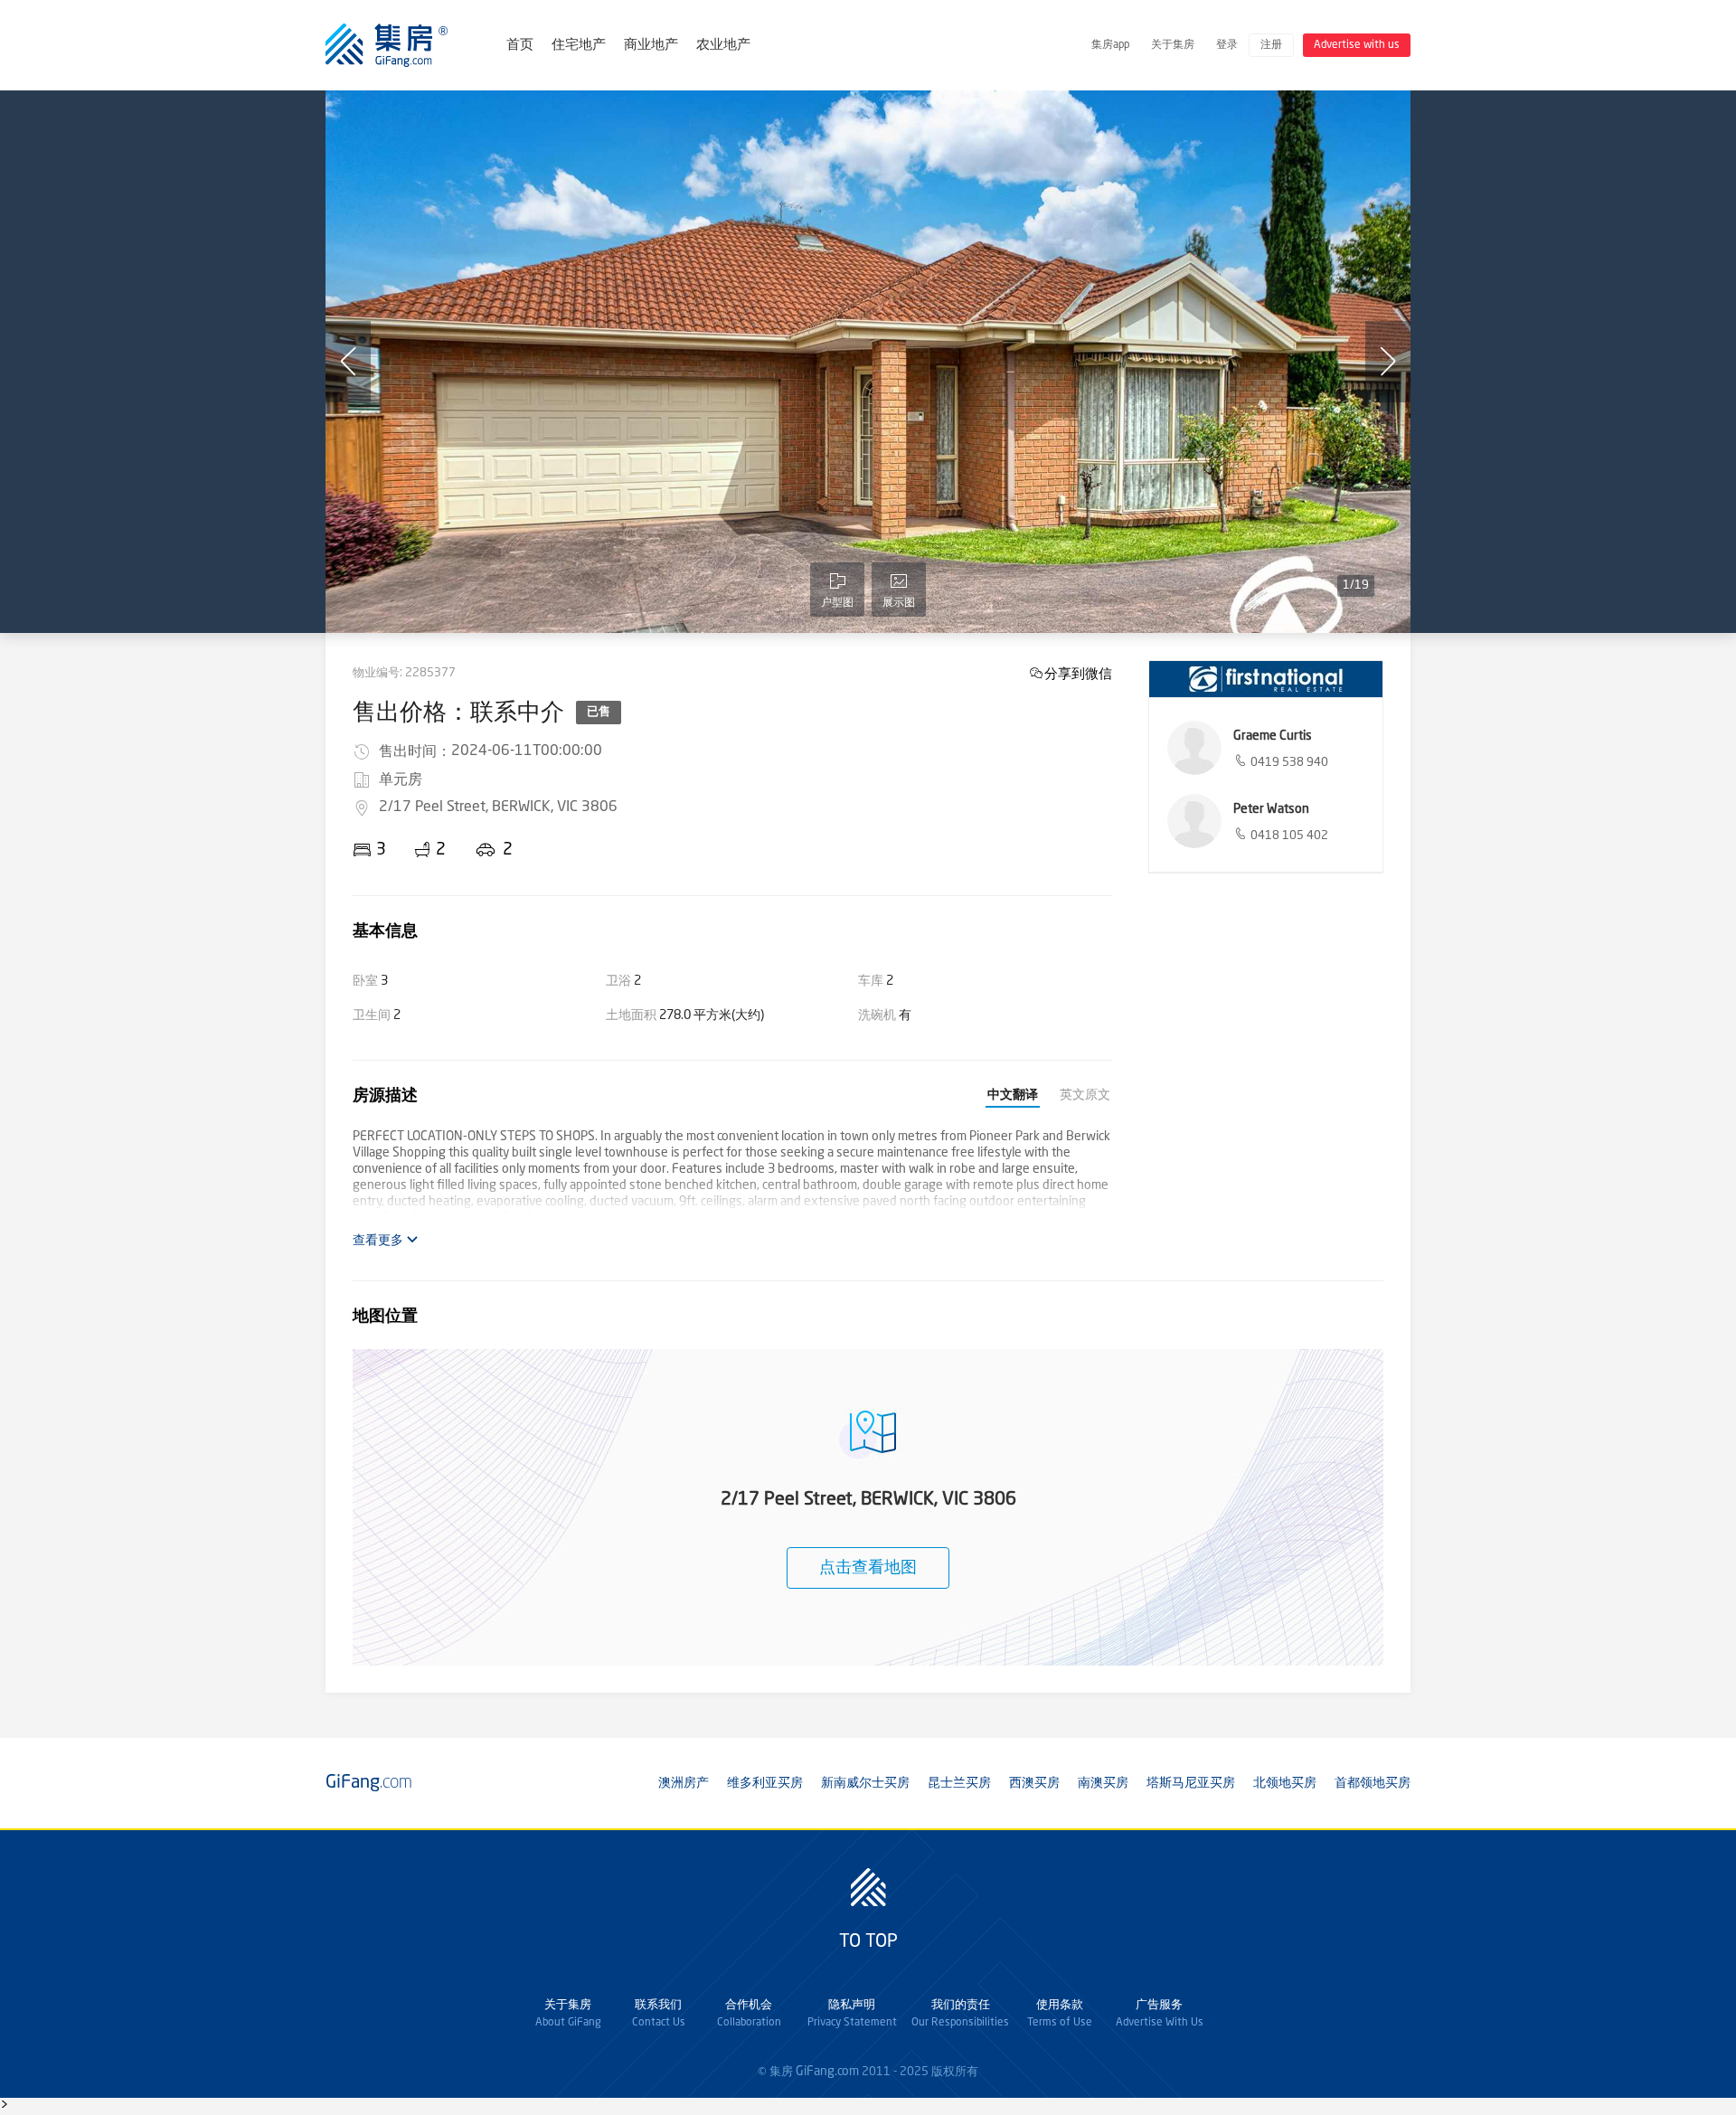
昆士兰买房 (959, 1783)
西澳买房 (1034, 1783)
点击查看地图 (868, 1568)
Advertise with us (1357, 45)
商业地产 (651, 46)
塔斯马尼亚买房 (1191, 1783)
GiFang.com (827, 2072)
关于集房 (1173, 45)
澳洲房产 (684, 1783)
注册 (1271, 45)
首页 (520, 46)
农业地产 (723, 46)
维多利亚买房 (765, 1783)
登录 (1227, 45)
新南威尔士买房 (865, 1783)
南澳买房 (1103, 1783)
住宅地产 (579, 46)
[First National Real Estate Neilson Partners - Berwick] (1266, 679)
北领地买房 (1285, 1783)
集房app (1110, 45)
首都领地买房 (1373, 1783)
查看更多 (379, 1241)
